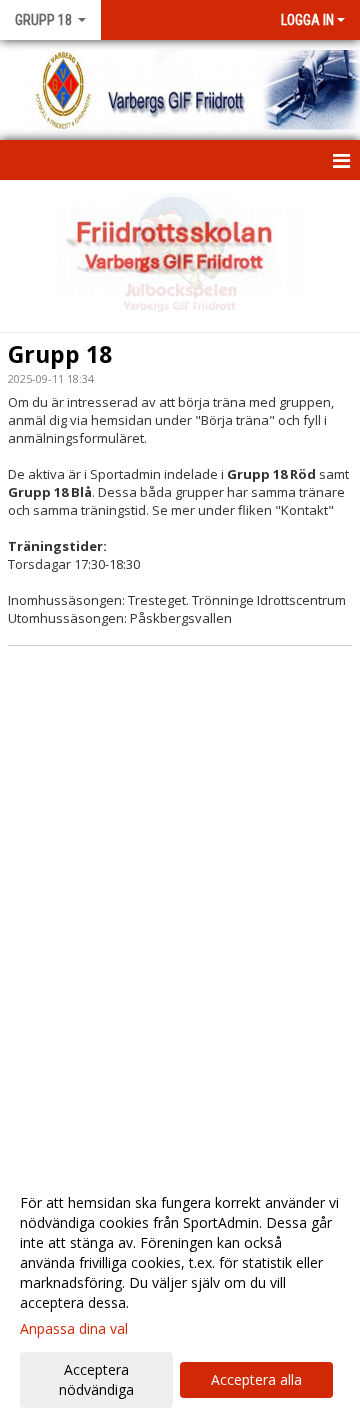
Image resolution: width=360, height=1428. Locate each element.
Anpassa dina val (74, 1329)
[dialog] (180, 1295)
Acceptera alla (256, 1379)
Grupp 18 (60, 354)
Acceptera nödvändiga (96, 1379)
